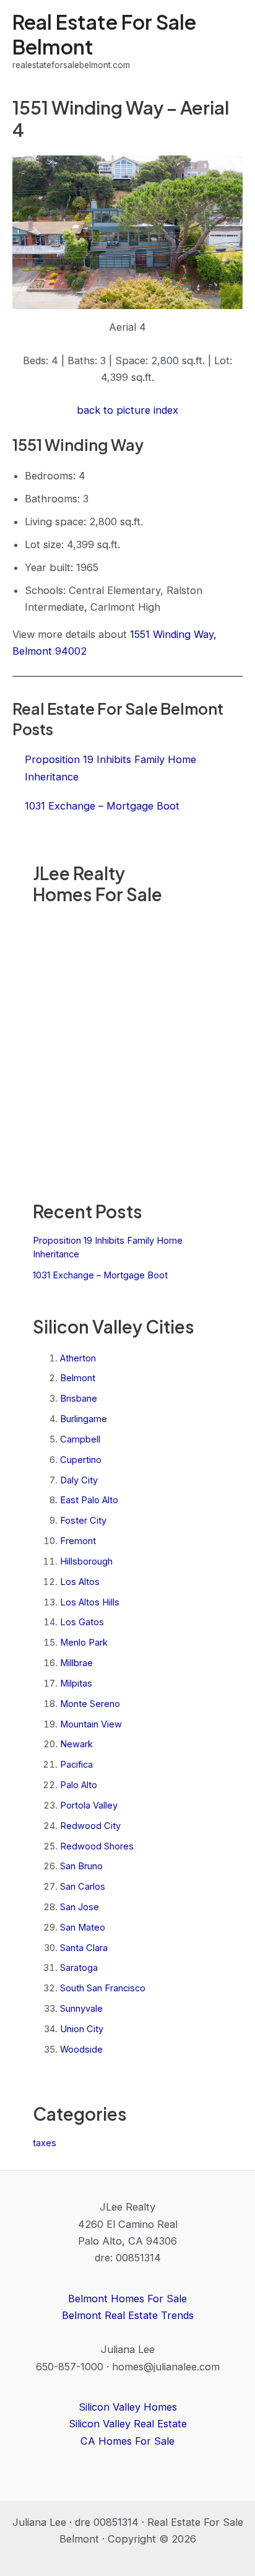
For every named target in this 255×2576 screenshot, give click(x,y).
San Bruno (81, 1866)
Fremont (78, 1541)
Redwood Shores (97, 1846)
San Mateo (83, 1928)
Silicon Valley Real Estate (128, 2424)
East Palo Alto (89, 1500)
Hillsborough (86, 1561)
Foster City (83, 1521)
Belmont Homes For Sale (127, 2299)
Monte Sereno (90, 1704)
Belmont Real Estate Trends (128, 2315)
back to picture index (127, 410)
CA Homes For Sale (127, 2441)
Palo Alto (79, 1785)
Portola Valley (89, 1805)
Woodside (81, 2050)
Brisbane (79, 1399)
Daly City (79, 1480)
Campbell (80, 1439)
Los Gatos (82, 1622)
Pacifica (76, 1765)
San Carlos (83, 1887)
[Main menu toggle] (229, 41)
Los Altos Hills (90, 1602)
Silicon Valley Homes (128, 2407)
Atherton (78, 1358)
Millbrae (76, 1663)
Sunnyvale (81, 2009)
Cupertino (81, 1460)
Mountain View (91, 1724)
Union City (82, 2029)
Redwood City (90, 1826)
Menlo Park (84, 1643)
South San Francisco (103, 1988)
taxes (45, 2143)
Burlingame (84, 1419)
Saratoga (79, 1968)
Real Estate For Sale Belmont (104, 34)
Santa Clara (84, 1948)
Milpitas (76, 1683)
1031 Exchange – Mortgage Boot (100, 1275)
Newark (76, 1744)
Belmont (78, 1378)
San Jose (80, 1907)
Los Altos (80, 1582)
